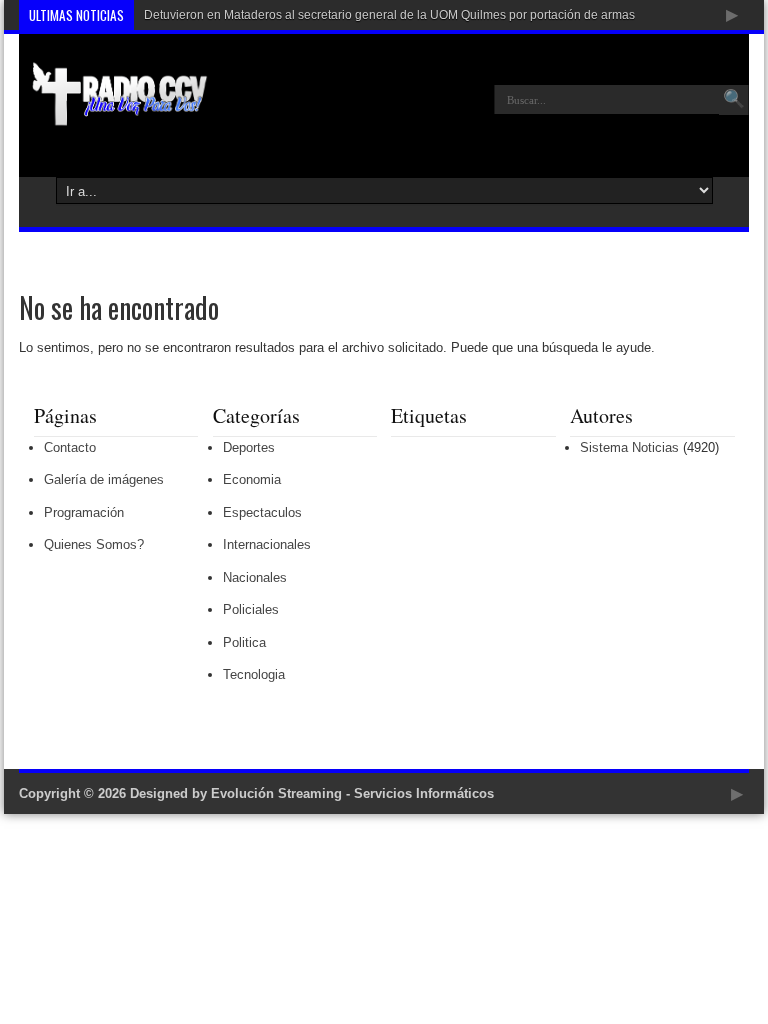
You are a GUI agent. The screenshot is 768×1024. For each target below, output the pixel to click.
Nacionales (255, 577)
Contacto (70, 447)
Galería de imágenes (104, 479)
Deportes (249, 447)
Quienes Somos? (94, 544)
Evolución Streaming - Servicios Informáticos (352, 793)
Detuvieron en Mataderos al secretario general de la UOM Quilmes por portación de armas (389, 15)
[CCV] (113, 114)
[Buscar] (734, 100)
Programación (84, 512)
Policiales (251, 609)
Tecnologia (254, 674)
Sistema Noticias (629, 447)
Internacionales (267, 544)
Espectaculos (262, 512)
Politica (244, 642)
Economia (252, 479)
